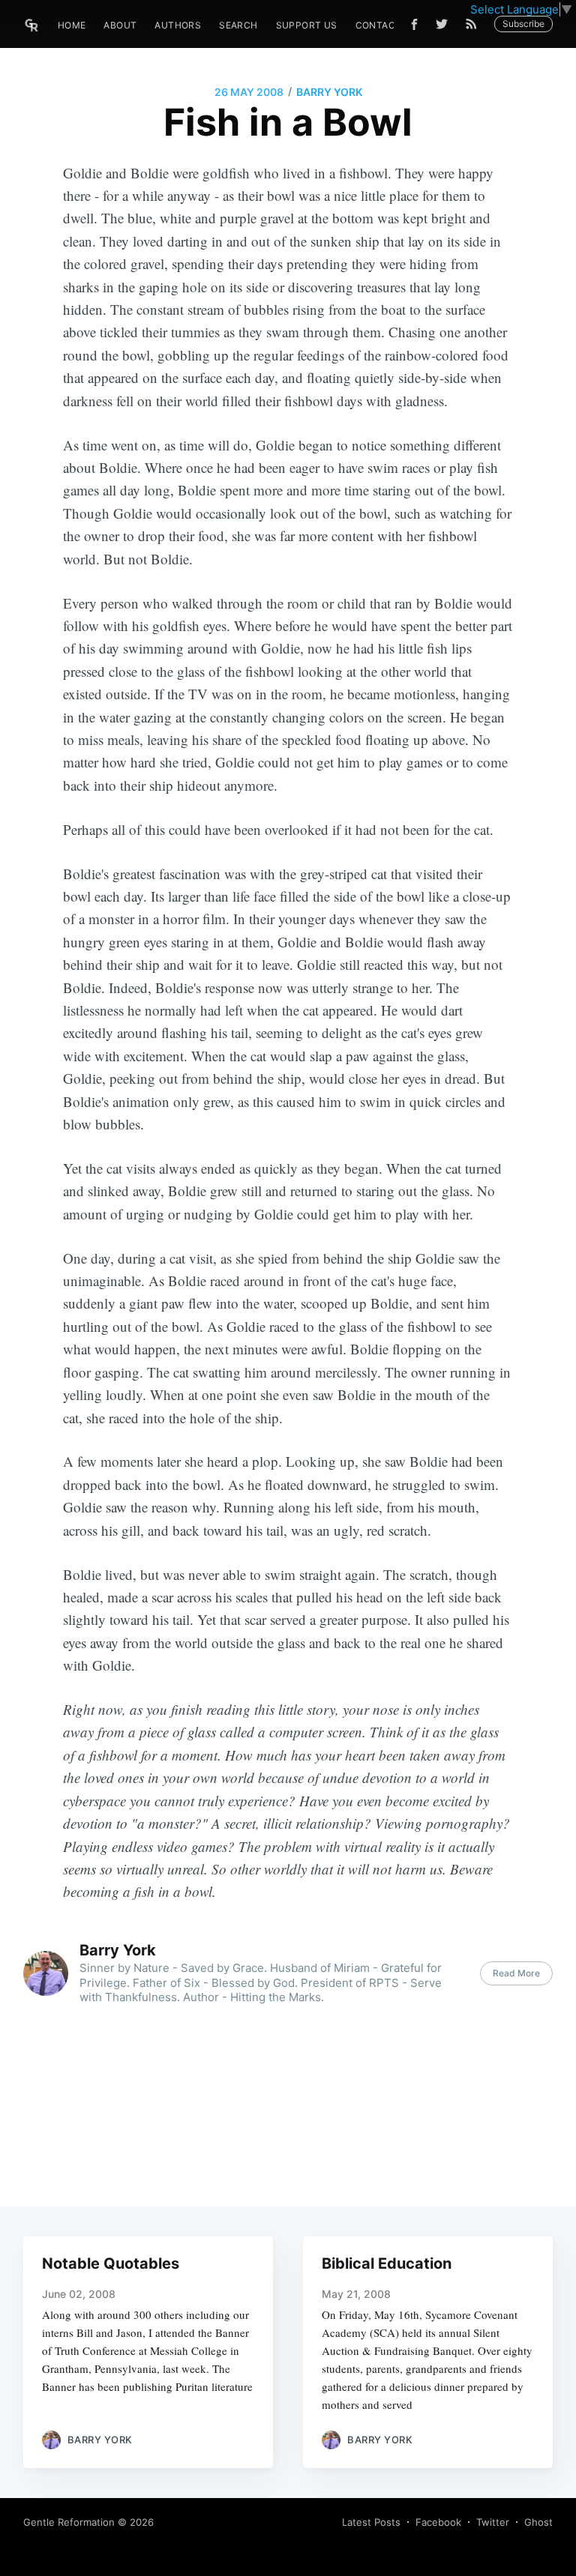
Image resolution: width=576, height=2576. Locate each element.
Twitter (493, 2522)
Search (238, 25)
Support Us (307, 25)
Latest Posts (371, 2522)
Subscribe (523, 24)
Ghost (538, 2522)
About (120, 25)
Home (72, 25)
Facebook (438, 2522)
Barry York (329, 92)
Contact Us (387, 25)
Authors (178, 25)
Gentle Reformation (69, 2522)
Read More (516, 1973)
